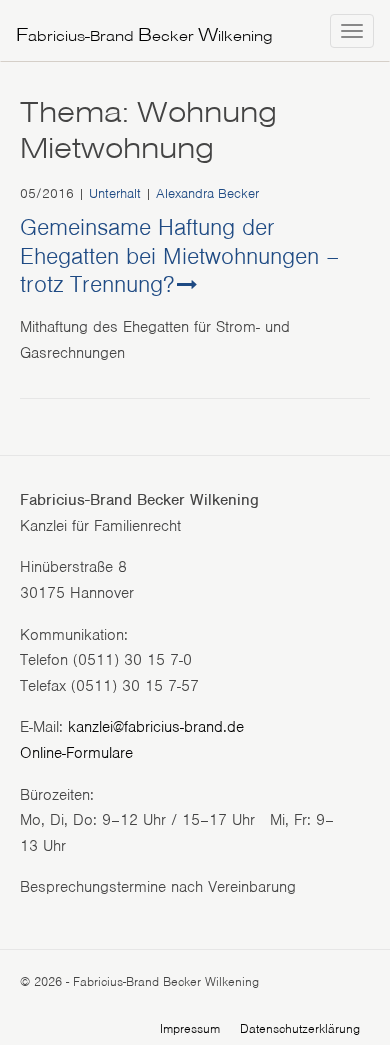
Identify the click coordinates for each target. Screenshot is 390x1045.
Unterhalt (115, 193)
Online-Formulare (76, 753)
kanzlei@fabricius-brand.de (156, 727)
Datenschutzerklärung (300, 1028)
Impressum (190, 1028)
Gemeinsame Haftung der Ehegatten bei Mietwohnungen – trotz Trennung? (179, 256)
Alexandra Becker (207, 193)
